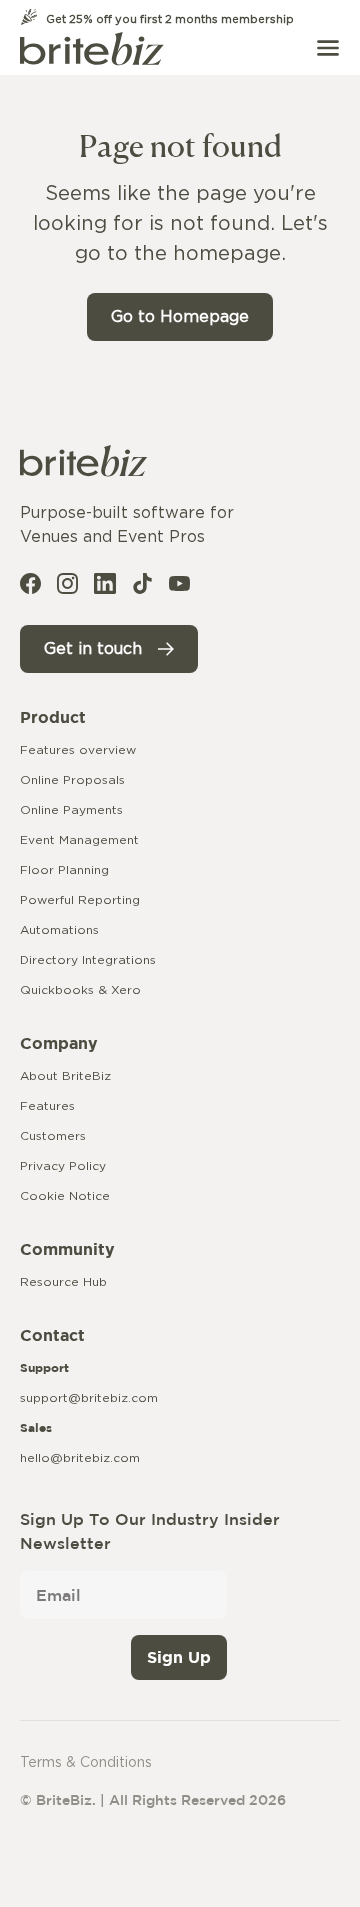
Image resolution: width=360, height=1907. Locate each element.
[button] (328, 48)
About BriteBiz (65, 1076)
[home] (92, 48)
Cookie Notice (65, 1196)
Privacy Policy (63, 1166)
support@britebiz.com (89, 1398)
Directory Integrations (88, 960)
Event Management (79, 840)
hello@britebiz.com (80, 1458)
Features (47, 1106)
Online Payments (71, 810)
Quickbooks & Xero (80, 990)
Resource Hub (63, 1282)
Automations (59, 930)
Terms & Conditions (86, 1763)
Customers (53, 1136)
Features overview (78, 750)
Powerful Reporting (80, 900)
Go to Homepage (180, 317)
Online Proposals (72, 780)
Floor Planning (64, 870)
